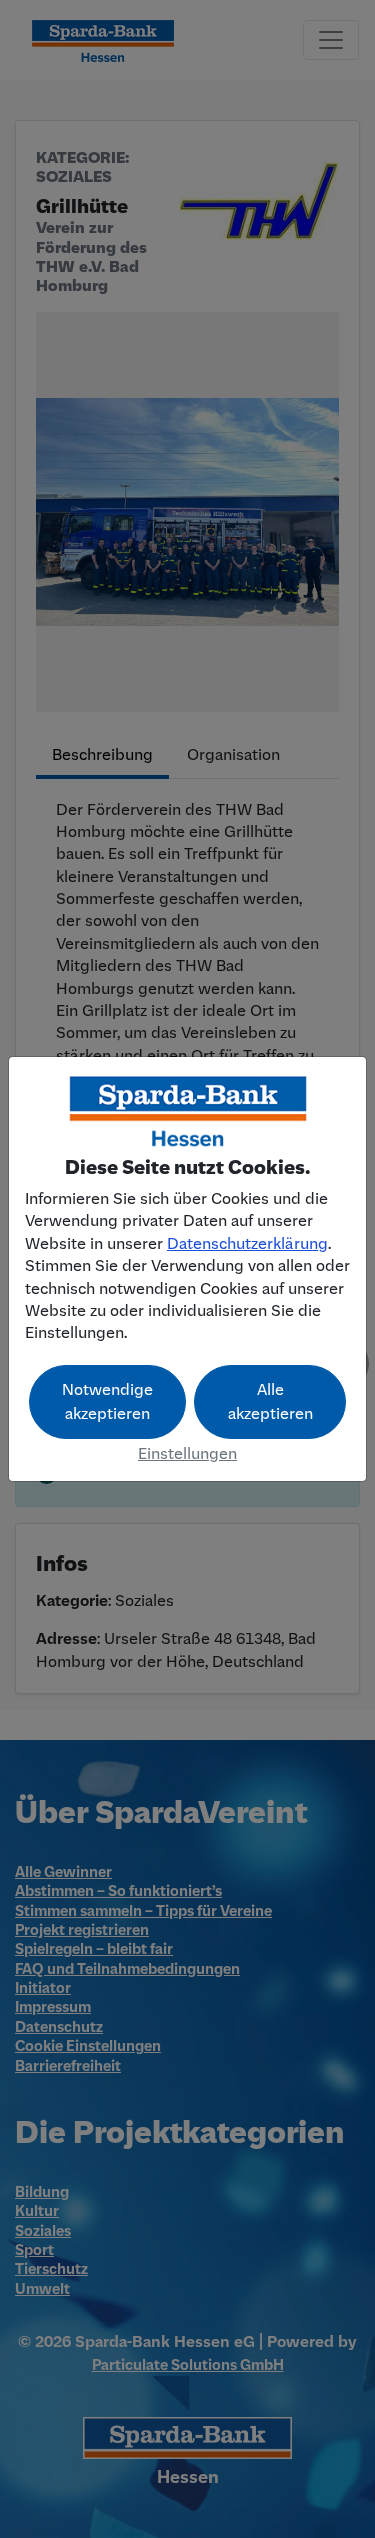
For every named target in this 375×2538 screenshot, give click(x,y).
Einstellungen (187, 1454)
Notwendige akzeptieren (107, 1402)
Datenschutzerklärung (247, 1244)
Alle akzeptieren (270, 1402)
